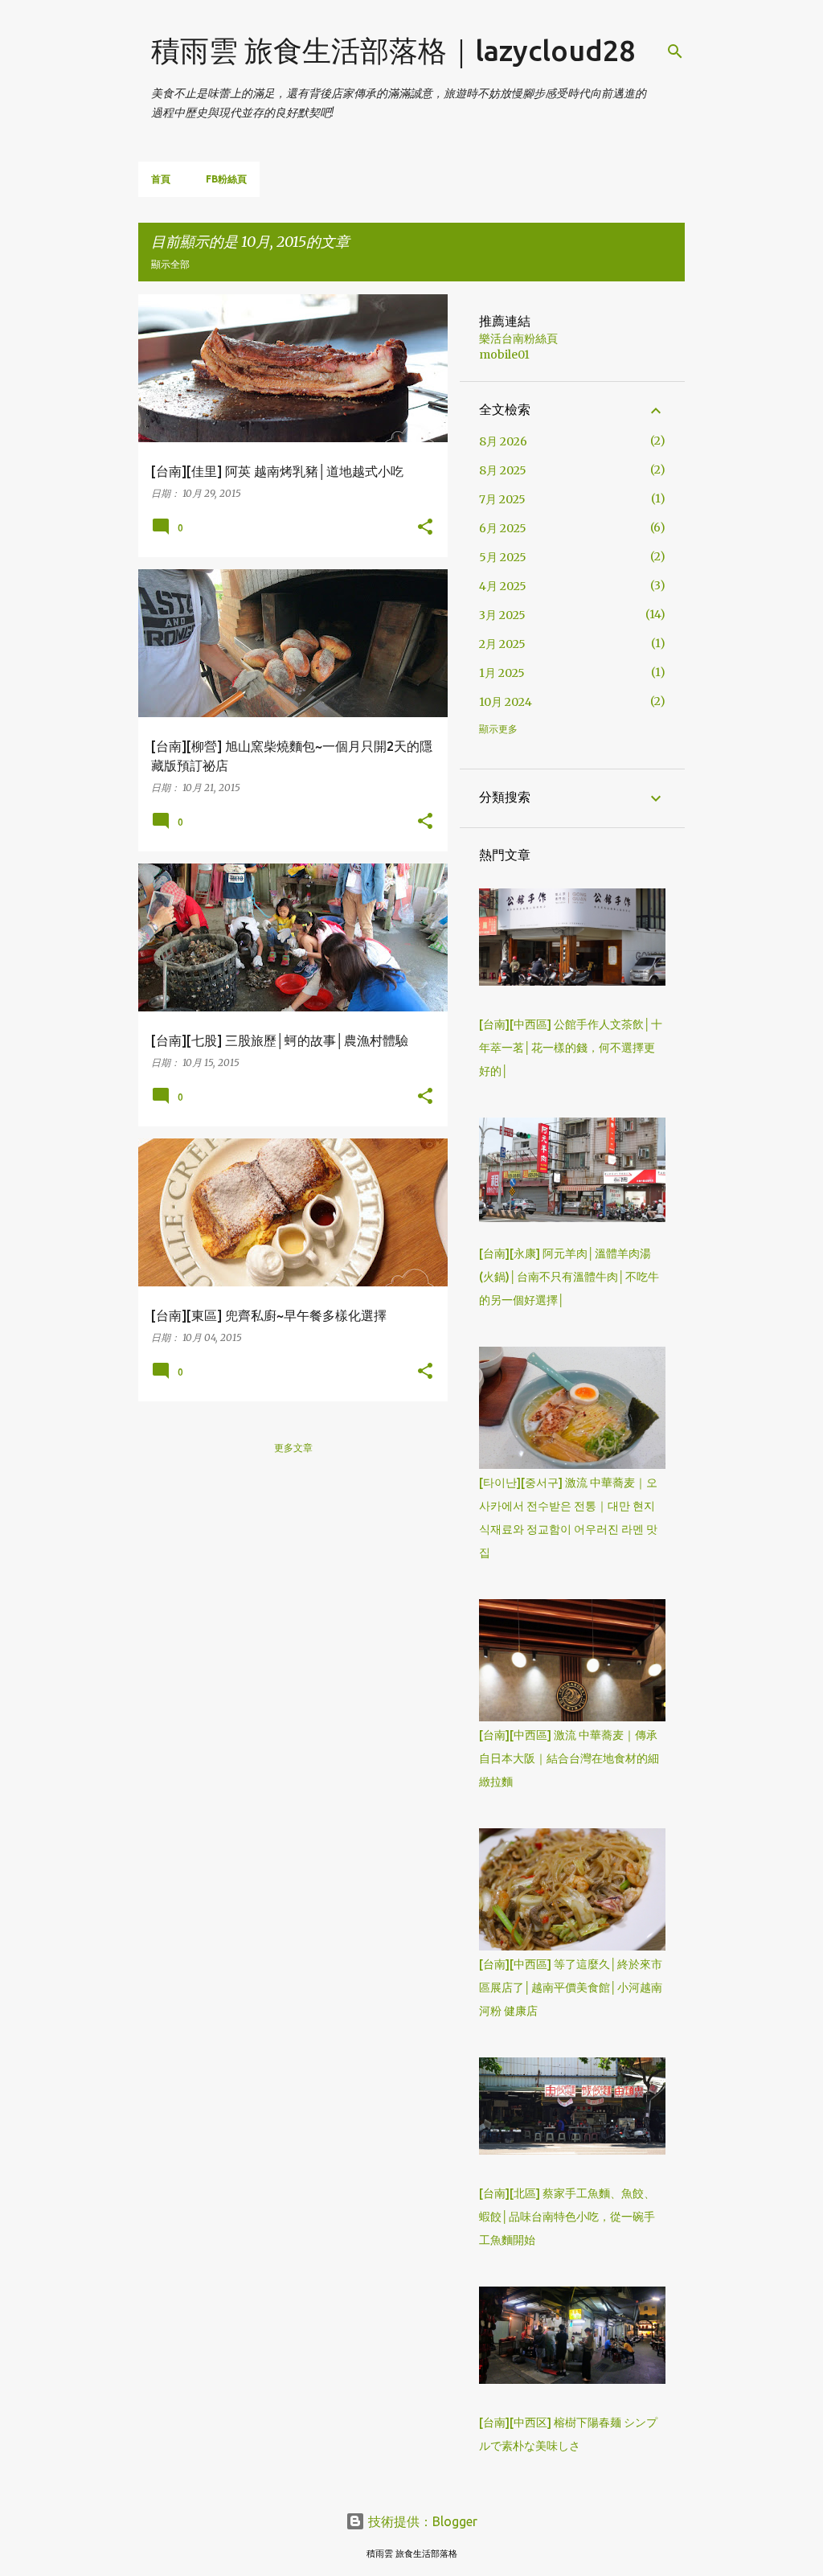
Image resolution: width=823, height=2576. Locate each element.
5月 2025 (503, 557)
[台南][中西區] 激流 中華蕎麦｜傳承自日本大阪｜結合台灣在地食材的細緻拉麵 (569, 1758)
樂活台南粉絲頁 (518, 338)
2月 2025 (502, 644)
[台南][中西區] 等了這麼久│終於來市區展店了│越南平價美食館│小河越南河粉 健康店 (571, 1987)
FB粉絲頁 (226, 179)
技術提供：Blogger (421, 2521)
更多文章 (293, 1448)
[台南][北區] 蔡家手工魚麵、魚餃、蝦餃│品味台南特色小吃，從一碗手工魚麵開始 (567, 2217)
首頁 (161, 179)
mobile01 (504, 355)
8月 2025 (503, 470)
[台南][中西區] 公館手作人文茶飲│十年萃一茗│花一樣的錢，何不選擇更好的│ (571, 1048)
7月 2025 (502, 499)
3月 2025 (502, 615)
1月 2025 (502, 673)
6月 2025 (503, 528)
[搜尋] (675, 51)
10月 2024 (506, 702)
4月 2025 (503, 586)
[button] (425, 527)
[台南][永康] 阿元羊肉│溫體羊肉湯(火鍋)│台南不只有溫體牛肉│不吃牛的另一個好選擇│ (569, 1277)
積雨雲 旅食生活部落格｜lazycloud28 (393, 50)
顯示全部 (170, 264)
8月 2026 (503, 441)
